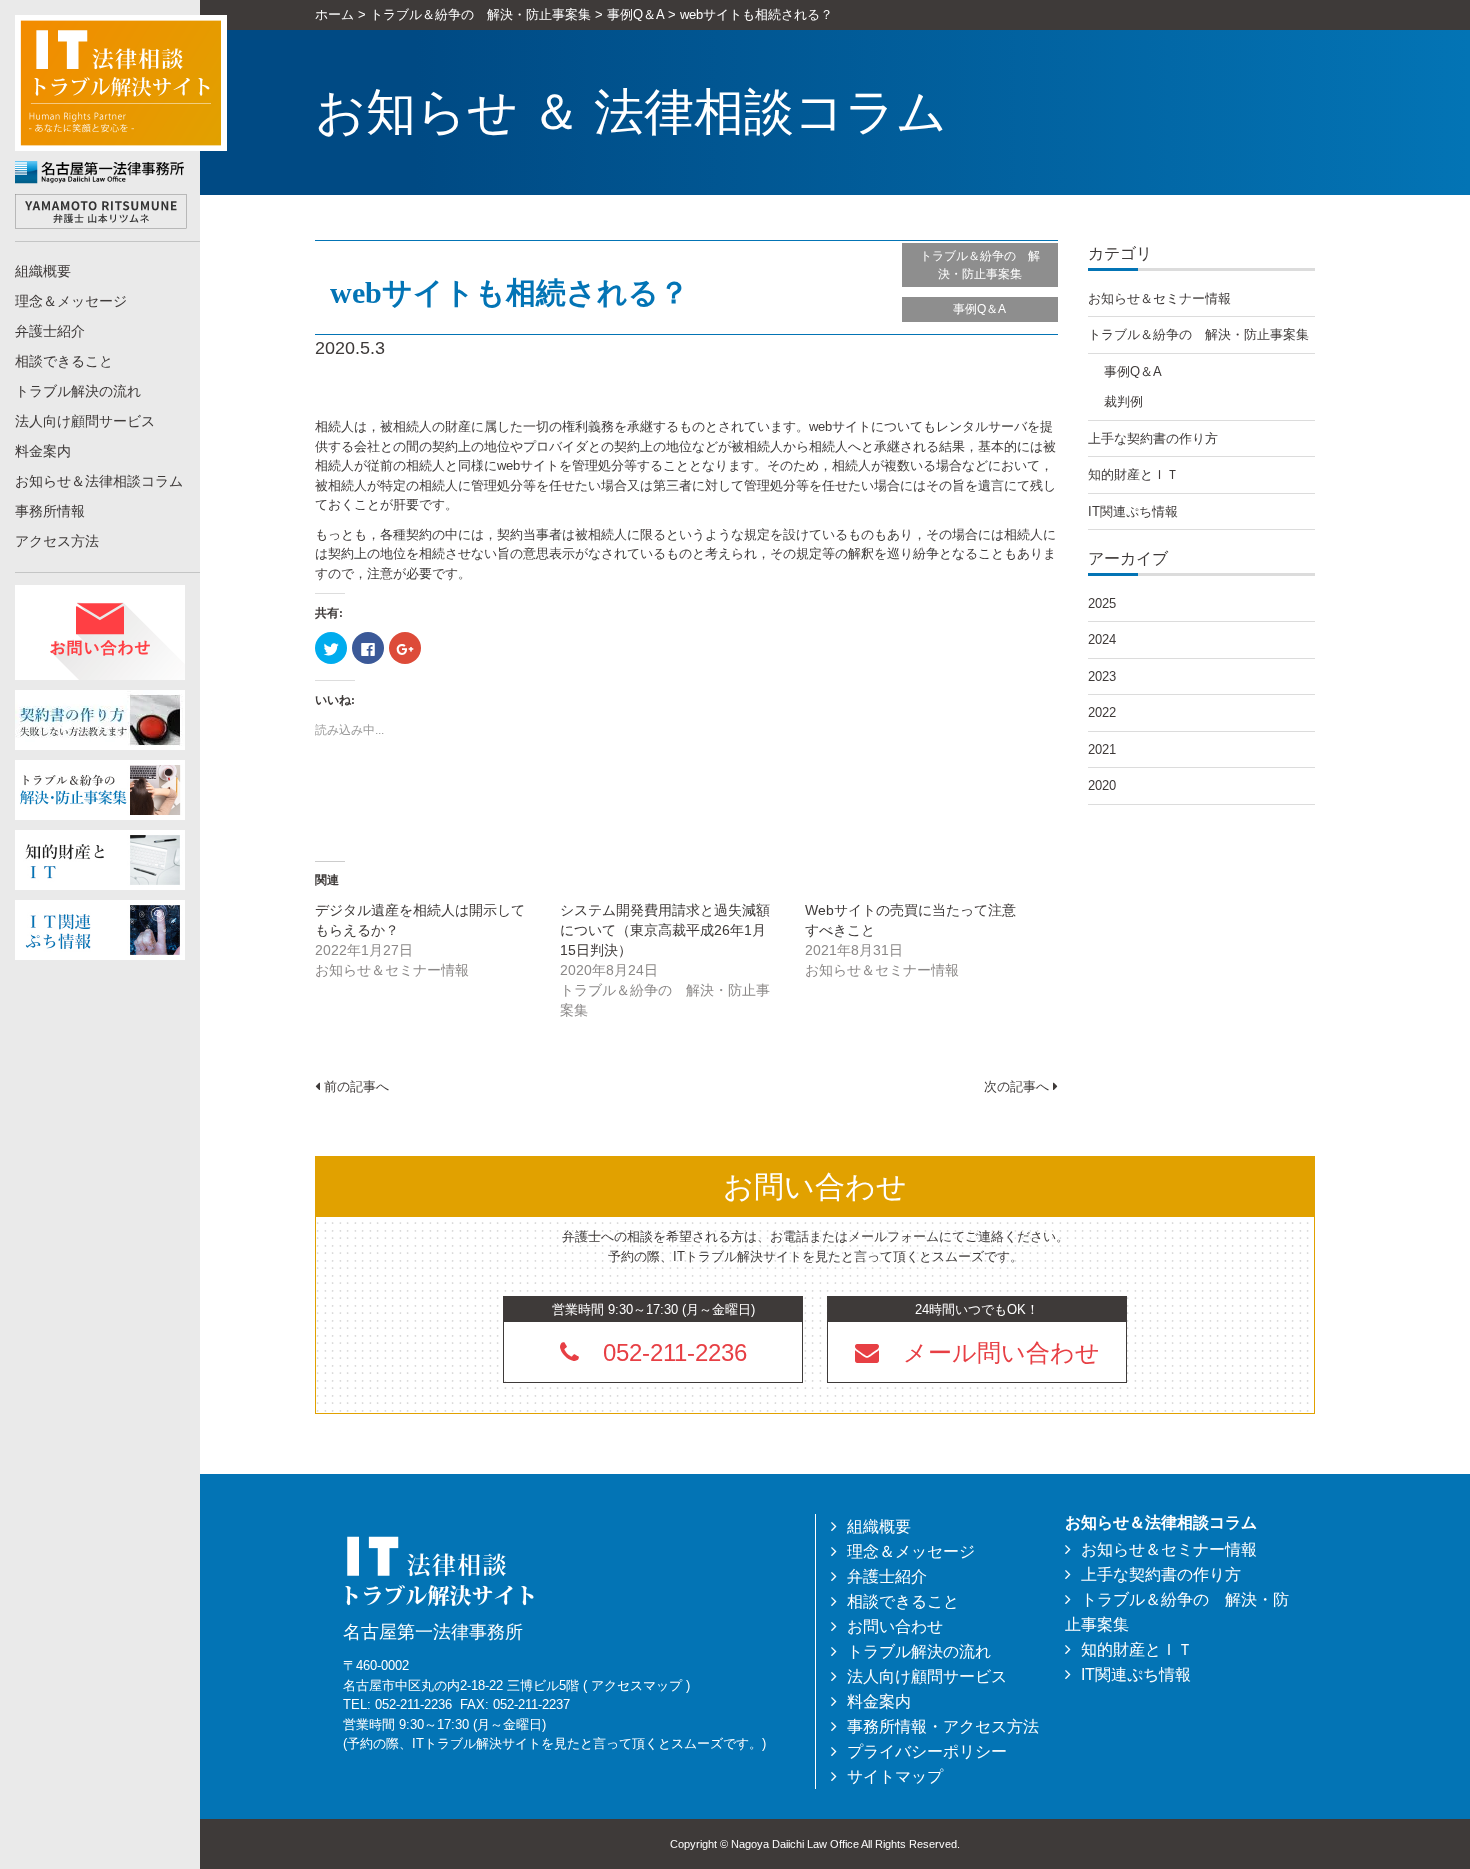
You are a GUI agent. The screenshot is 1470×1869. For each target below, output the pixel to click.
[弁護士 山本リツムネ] (101, 210)
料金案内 (43, 451)
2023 (1102, 676)
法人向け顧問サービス (85, 421)
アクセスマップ (636, 1685)
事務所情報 (50, 511)
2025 (1102, 603)
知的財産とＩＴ (1133, 474)
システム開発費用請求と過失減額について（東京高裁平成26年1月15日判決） (665, 930)
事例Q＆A (979, 309)
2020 (1102, 785)
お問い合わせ (895, 1626)
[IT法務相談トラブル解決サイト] (121, 81)
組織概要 (43, 271)
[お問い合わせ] (100, 631)
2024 (1102, 639)
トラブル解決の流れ (78, 391)
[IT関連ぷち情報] (100, 928)
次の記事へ (1018, 1086)
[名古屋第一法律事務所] (100, 171)
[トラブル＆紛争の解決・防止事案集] (100, 788)
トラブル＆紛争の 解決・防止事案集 (980, 265)
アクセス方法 (57, 541)
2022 (1102, 712)
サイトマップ (895, 1776)
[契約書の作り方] (100, 718)
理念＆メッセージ (71, 301)
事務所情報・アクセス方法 (943, 1726)
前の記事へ (354, 1086)
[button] (977, 1352)
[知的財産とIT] (100, 858)
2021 (1102, 749)
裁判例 (1123, 401)
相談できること (64, 361)
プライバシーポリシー (927, 1751)
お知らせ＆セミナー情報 (1159, 298)
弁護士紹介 (50, 331)
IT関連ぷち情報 (1133, 511)
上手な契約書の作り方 (1153, 438)
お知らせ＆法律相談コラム (99, 481)
